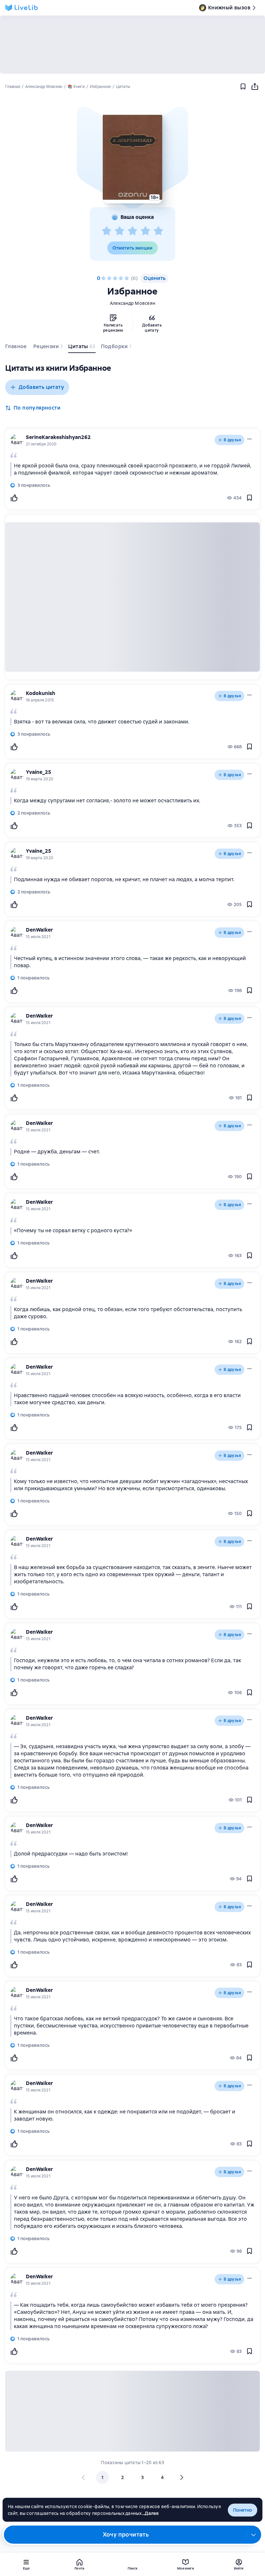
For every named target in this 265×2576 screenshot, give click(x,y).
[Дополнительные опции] (254, 2535)
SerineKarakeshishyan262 (58, 437)
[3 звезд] (132, 231)
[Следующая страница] (181, 2477)
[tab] (17, 348)
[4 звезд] (145, 231)
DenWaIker (39, 930)
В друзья (232, 440)
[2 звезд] (120, 231)
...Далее (150, 2513)
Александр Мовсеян (132, 303)
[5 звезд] (158, 231)
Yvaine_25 (38, 772)
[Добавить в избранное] (243, 87)
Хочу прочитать (126, 2534)
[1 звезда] (107, 231)
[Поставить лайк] (14, 498)
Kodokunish (41, 693)
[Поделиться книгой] (255, 87)
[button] (132, 157)
